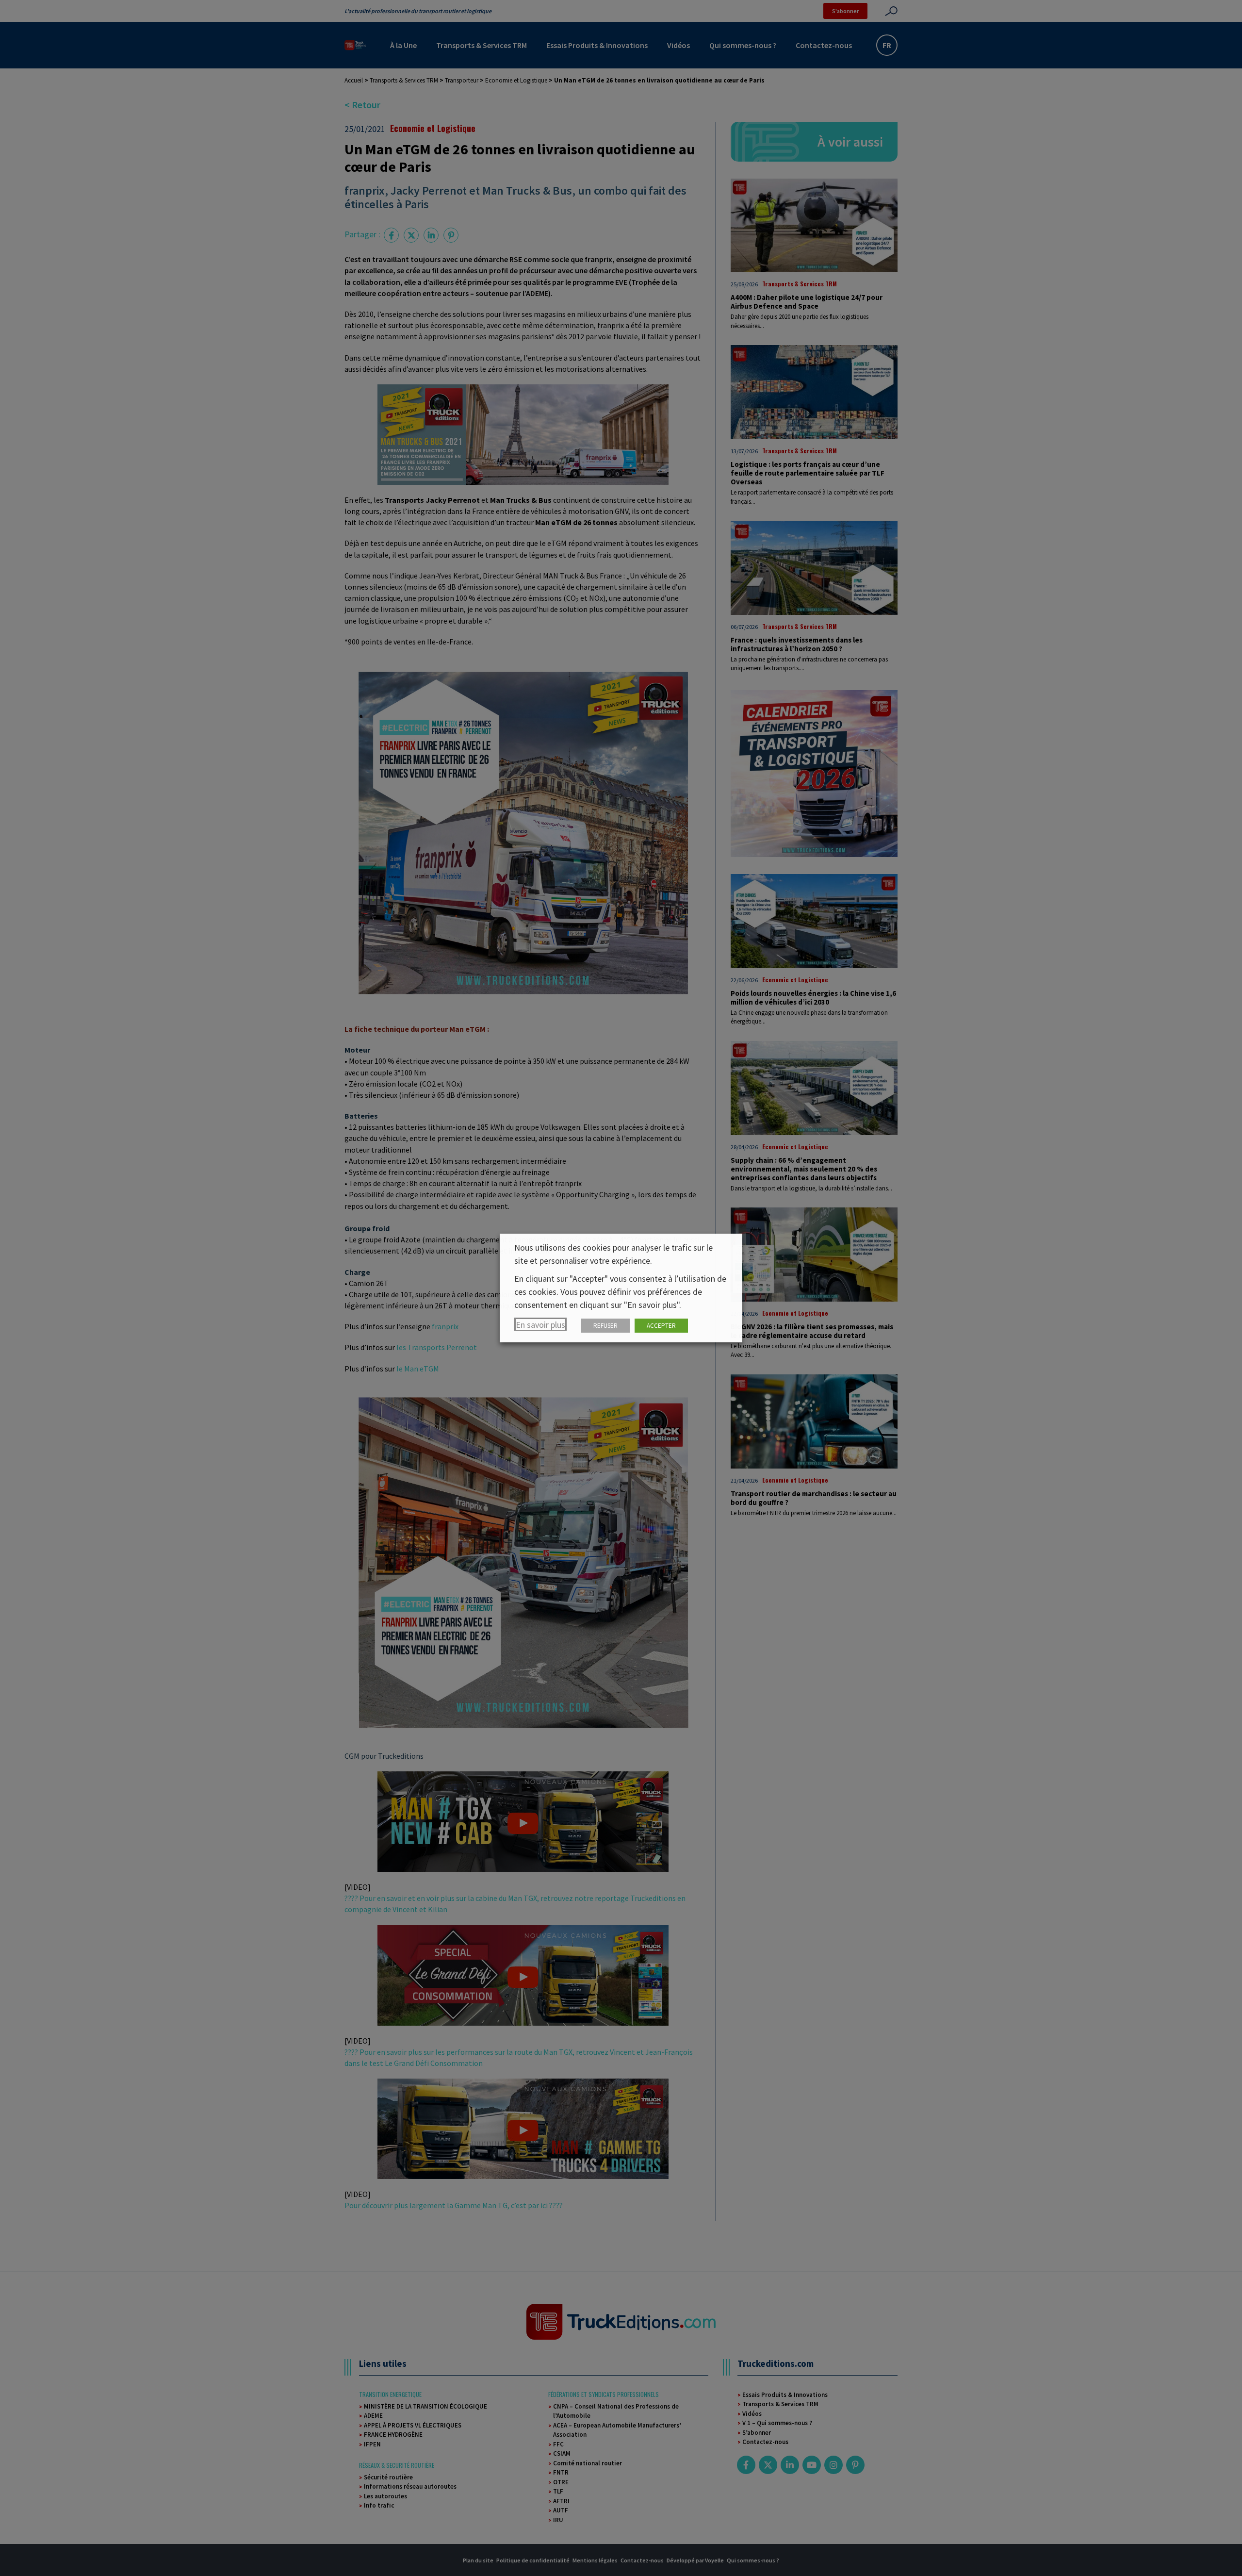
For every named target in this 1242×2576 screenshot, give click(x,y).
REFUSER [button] (605, 1326)
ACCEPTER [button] (661, 1326)
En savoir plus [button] (540, 1325)
